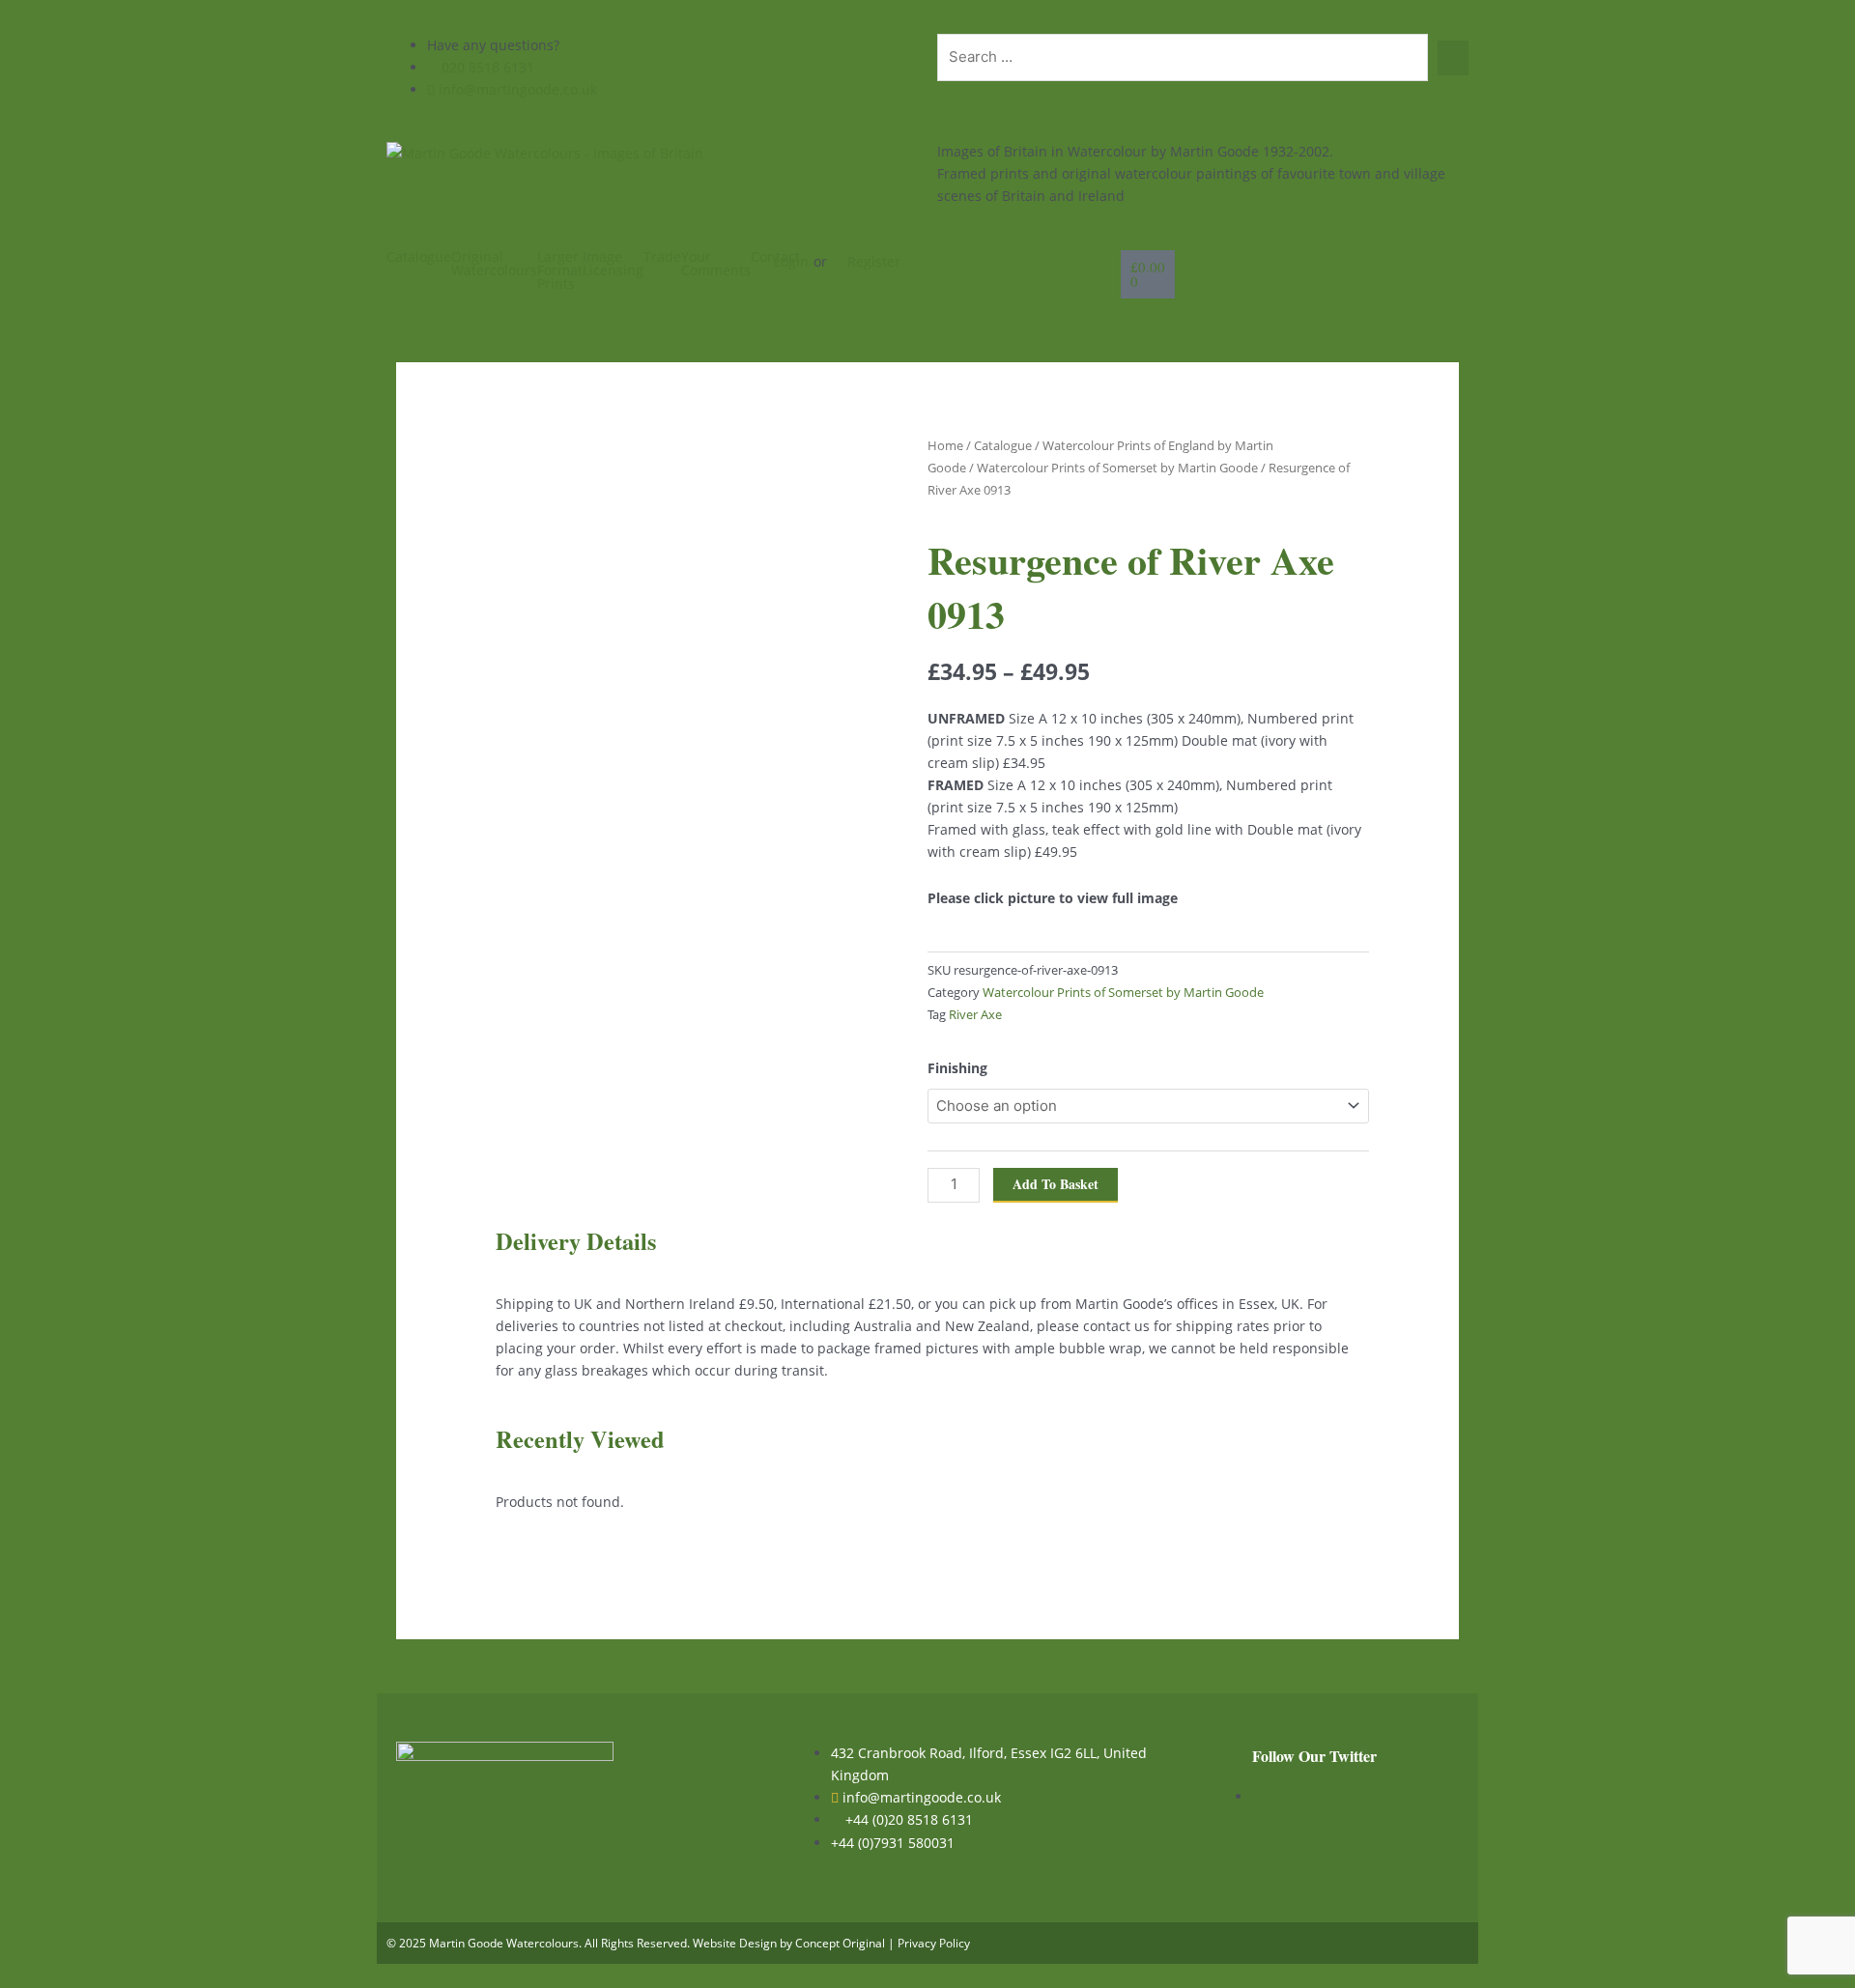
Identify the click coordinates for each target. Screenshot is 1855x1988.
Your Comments (716, 264)
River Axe (975, 1015)
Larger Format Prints (560, 270)
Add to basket (1056, 1184)
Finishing (957, 1068)
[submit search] (1453, 58)
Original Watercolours (494, 264)
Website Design (735, 1943)
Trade (662, 257)
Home (945, 445)
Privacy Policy (934, 1943)
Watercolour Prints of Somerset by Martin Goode (1117, 468)
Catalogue (419, 257)
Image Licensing (613, 264)
